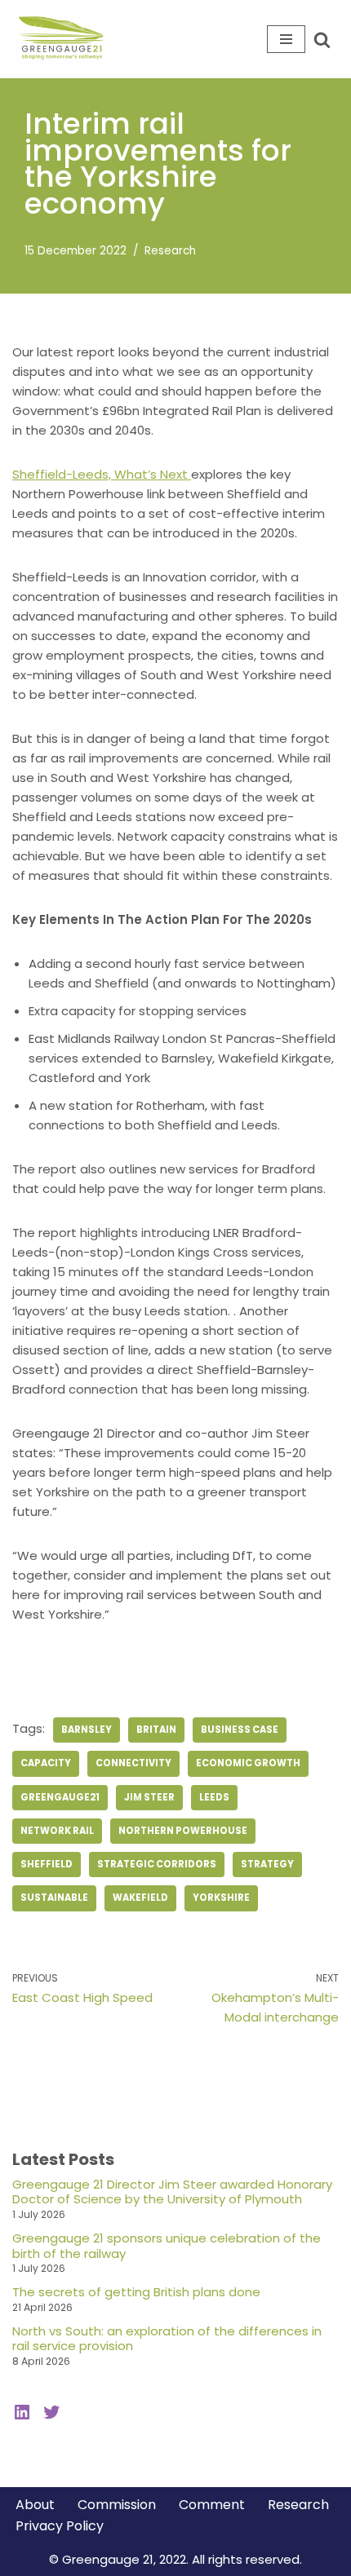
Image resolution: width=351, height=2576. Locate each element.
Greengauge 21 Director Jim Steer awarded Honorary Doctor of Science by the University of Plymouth (172, 2192)
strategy (267, 1864)
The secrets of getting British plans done (136, 2292)
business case (240, 1730)
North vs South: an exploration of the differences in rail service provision (167, 2339)
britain (156, 1730)
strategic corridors (157, 1864)
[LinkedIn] (22, 2412)
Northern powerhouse (183, 1831)
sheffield (47, 1864)
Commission (117, 2505)
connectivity (133, 1763)
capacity (46, 1763)
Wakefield (140, 1898)
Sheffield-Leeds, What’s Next (102, 474)
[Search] (322, 40)
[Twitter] (51, 2412)
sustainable (54, 1898)
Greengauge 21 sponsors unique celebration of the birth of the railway (167, 2246)
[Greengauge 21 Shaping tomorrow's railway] (65, 39)
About (35, 2505)
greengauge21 (60, 1797)
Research (170, 251)
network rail (57, 1831)
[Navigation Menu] (286, 39)
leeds (214, 1797)
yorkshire (221, 1898)
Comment (212, 2505)
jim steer (149, 1797)
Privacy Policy (60, 2526)
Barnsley (87, 1730)
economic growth (248, 1763)
